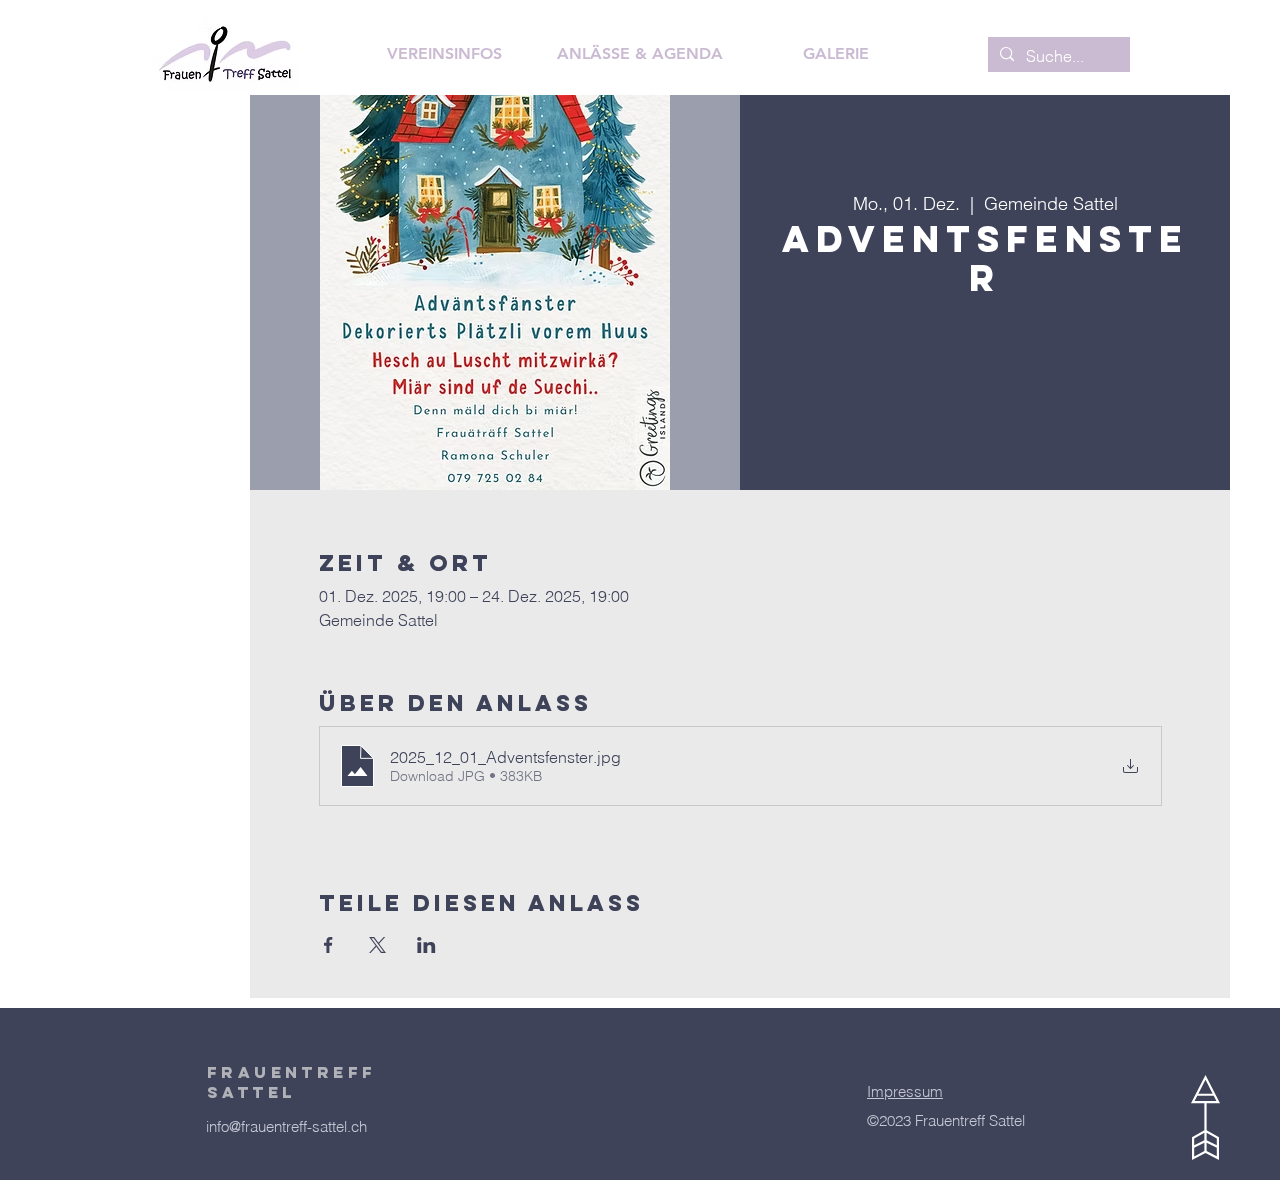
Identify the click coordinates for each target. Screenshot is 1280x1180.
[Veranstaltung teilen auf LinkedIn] (426, 945)
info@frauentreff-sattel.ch (286, 1126)
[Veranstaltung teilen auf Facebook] (328, 945)
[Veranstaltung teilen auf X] (377, 945)
